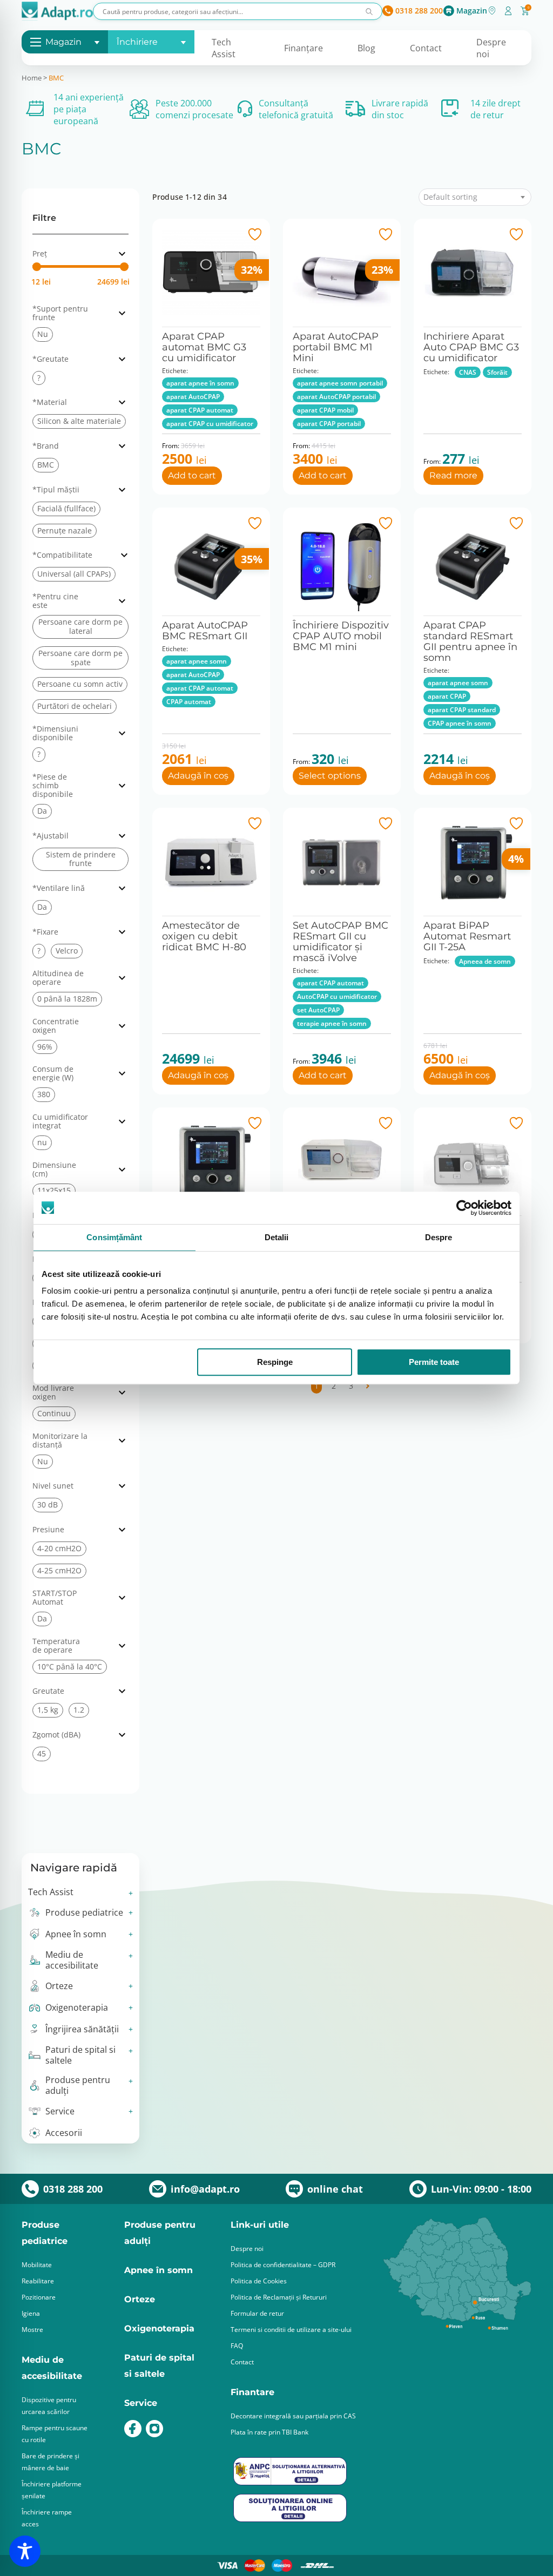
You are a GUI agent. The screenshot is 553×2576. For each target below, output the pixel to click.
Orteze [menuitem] (59, 1986)
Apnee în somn (159, 2270)
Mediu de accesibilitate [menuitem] (72, 1960)
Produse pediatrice (45, 2233)
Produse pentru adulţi (160, 2233)
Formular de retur (257, 2313)
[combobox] (475, 197)
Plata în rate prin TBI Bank (269, 2432)
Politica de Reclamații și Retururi (279, 2297)
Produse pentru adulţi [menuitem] (78, 2085)
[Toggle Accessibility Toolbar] (25, 2551)
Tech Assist (224, 48)
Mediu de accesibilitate (52, 2368)
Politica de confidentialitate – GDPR (283, 2265)
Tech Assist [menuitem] (51, 1892)
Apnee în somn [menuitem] (76, 1934)
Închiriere (137, 42)
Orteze (140, 2299)
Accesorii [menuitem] (64, 2133)
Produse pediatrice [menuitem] (84, 1912)
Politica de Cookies (259, 2281)
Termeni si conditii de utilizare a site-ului (291, 2330)
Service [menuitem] (60, 2111)
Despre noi (247, 2249)
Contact (426, 48)
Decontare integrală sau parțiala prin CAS (293, 2416)
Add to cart (192, 475)
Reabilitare (38, 2281)
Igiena (31, 2313)
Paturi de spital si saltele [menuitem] (80, 2055)
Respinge (275, 1362)
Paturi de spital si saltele (159, 2366)
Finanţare (304, 48)
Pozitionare (39, 2297)
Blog (366, 48)
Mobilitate (37, 2265)
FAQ (237, 2346)
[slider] (37, 267)
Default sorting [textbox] (450, 197)
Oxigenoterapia (159, 2328)
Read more (453, 475)
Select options (330, 776)
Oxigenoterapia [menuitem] (77, 2007)
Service (141, 2403)
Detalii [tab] (277, 1237)
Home (32, 78)
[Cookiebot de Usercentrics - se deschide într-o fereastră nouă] (464, 1208)
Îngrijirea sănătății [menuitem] (82, 2029)
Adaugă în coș (198, 776)
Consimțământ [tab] (114, 1237)
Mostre (32, 2330)
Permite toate (434, 1362)
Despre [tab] (439, 1237)
